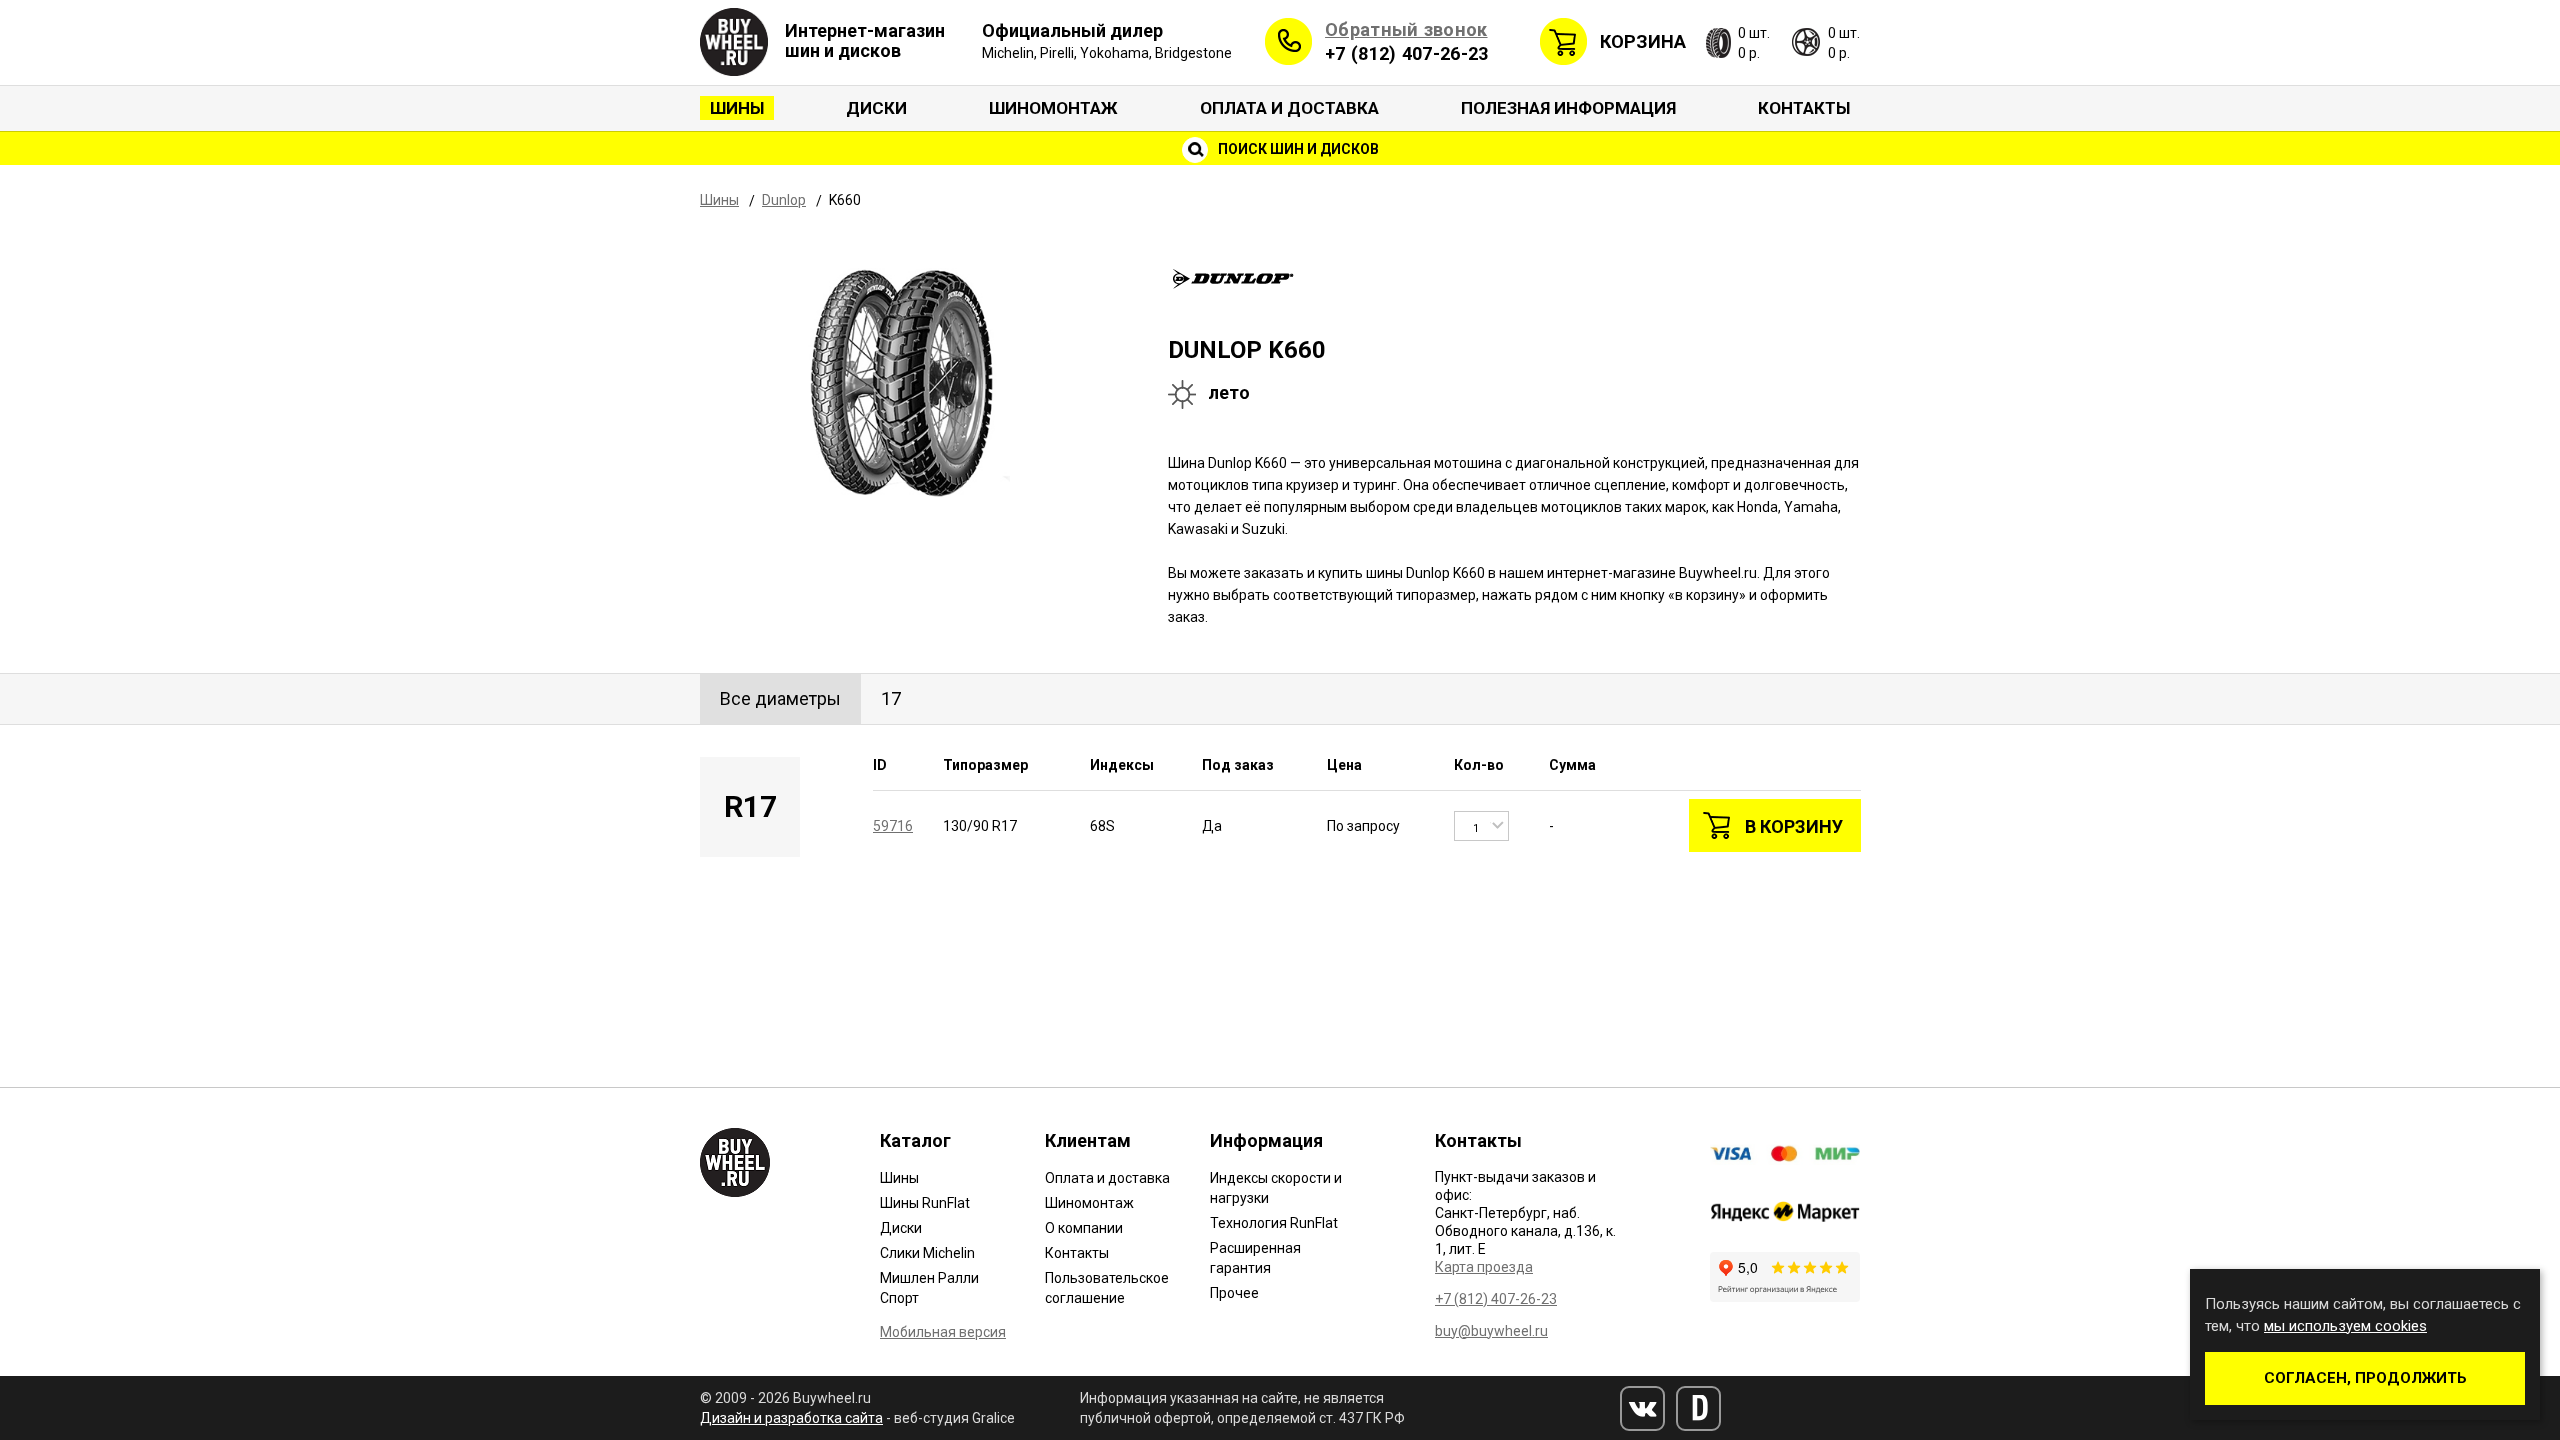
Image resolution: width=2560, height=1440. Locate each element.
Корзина (1643, 41)
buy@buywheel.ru (1491, 1331)
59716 (893, 826)
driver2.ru (1698, 1408)
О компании (1084, 1228)
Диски (876, 108)
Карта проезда (1484, 1267)
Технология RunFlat (1274, 1223)
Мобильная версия (943, 1332)
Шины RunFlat (925, 1203)
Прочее (1234, 1293)
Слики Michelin (927, 1253)
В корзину (1794, 826)
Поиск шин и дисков (1297, 149)
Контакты (1804, 108)
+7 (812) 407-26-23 (1406, 53)
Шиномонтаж (1053, 108)
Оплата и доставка (1289, 108)
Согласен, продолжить (2365, 1378)
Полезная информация (1568, 108)
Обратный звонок (1406, 29)
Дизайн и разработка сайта (791, 1418)
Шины (737, 108)
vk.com (1642, 1408)
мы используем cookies (2345, 1326)
